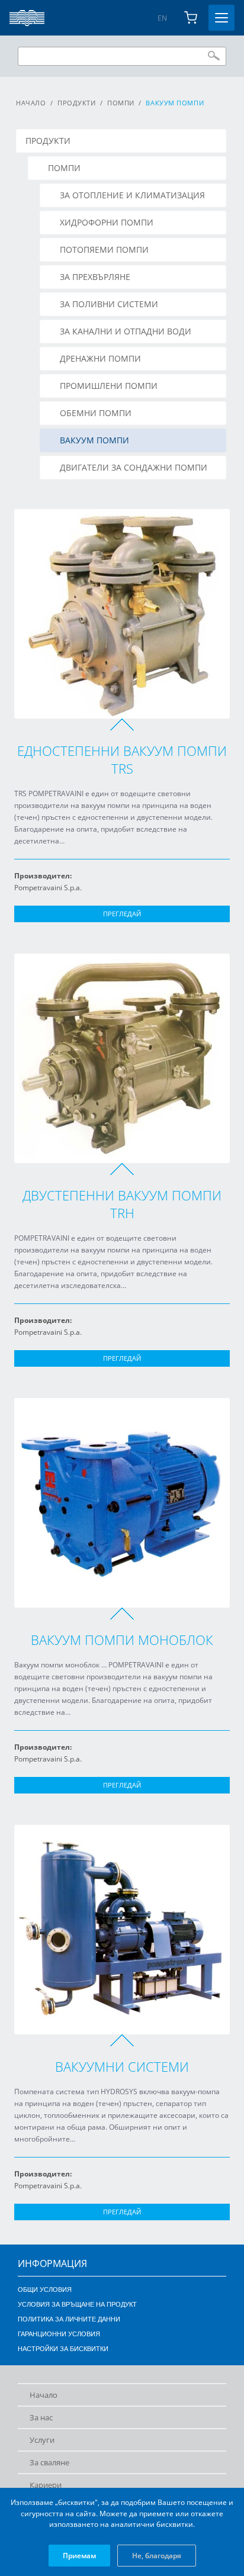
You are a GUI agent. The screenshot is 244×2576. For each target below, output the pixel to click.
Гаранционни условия (59, 2334)
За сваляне (49, 2462)
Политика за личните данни (69, 2319)
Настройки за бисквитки (63, 2349)
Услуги (42, 2440)
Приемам (79, 2556)
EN (162, 18)
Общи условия (45, 2290)
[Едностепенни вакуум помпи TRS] (122, 614)
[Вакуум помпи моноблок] (122, 1503)
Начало (31, 103)
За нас (41, 2417)
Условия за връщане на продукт (77, 2304)
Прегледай (122, 914)
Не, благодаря (157, 2556)
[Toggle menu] (221, 18)
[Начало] (27, 18)
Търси (214, 56)
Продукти (76, 103)
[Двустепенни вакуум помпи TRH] (122, 1058)
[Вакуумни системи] (122, 1930)
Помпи (121, 103)
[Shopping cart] (191, 18)
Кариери (46, 2485)
